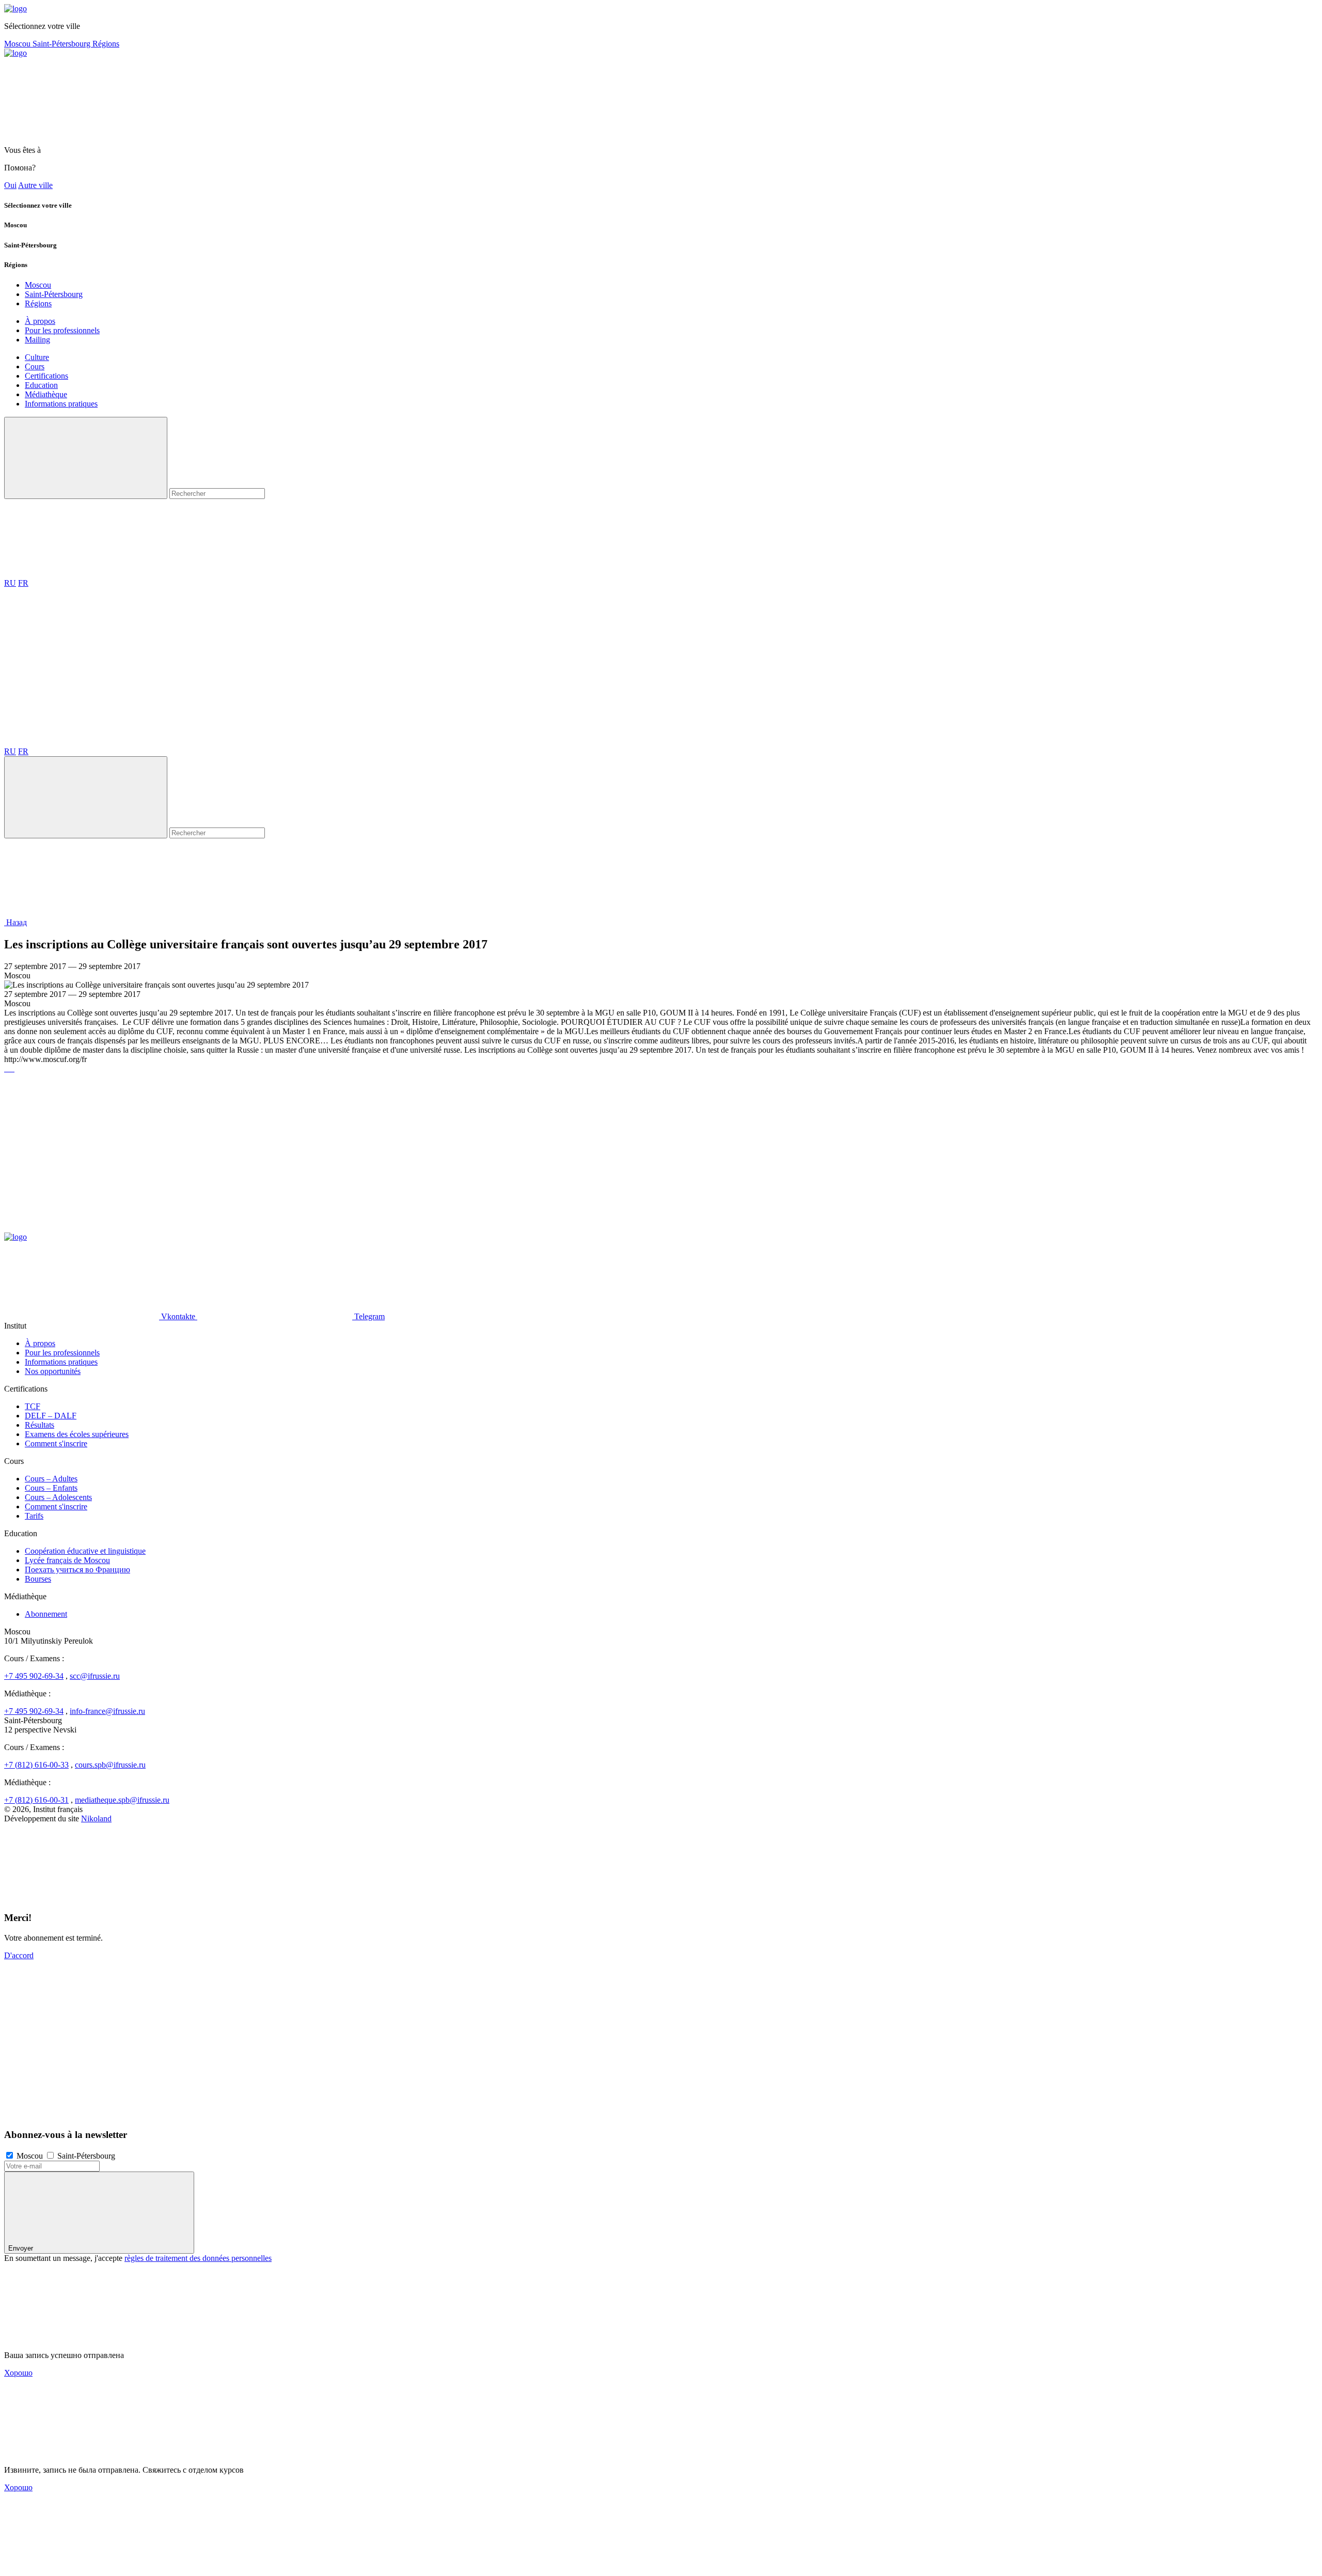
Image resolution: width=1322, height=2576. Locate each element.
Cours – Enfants (51, 1488)
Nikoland (96, 1818)
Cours (35, 366)
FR (23, 583)
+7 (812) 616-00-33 (36, 1765)
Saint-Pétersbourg (62, 44)
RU (10, 583)
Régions (106, 44)
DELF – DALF (51, 1416)
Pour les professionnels (62, 330)
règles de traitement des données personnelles (198, 2258)
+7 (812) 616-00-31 (36, 1800)
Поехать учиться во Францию (77, 1570)
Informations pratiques (61, 404)
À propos (40, 321)
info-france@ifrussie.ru (107, 1711)
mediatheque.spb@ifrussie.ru (122, 1800)
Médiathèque (46, 394)
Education (41, 385)
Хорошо (18, 2373)
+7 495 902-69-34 (34, 1676)
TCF (33, 1406)
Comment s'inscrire (56, 1443)
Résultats (40, 1425)
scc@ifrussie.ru (95, 1676)
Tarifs (34, 1516)
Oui (10, 185)
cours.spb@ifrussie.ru (110, 1765)
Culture (37, 357)
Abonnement (46, 1614)
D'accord (19, 1955)
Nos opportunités (53, 1371)
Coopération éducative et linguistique (85, 1551)
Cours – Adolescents (58, 1497)
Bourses (38, 1579)
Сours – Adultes (51, 1479)
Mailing (37, 340)
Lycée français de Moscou (67, 1560)
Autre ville (35, 185)
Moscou (18, 44)
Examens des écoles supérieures (77, 1434)
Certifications (46, 376)
